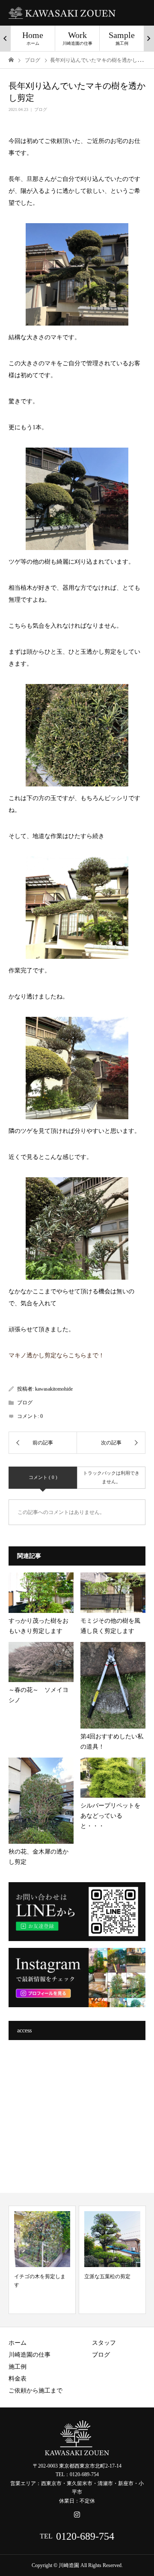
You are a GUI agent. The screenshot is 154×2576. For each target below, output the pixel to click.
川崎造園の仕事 (30, 2355)
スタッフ (104, 2343)
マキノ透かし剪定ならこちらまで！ (56, 1355)
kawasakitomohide (54, 1389)
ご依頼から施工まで (36, 2391)
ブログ (41, 109)
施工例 (18, 2367)
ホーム (18, 2343)
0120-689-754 (85, 2536)
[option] (33, 38)
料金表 (18, 2379)
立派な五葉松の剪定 (107, 2276)
